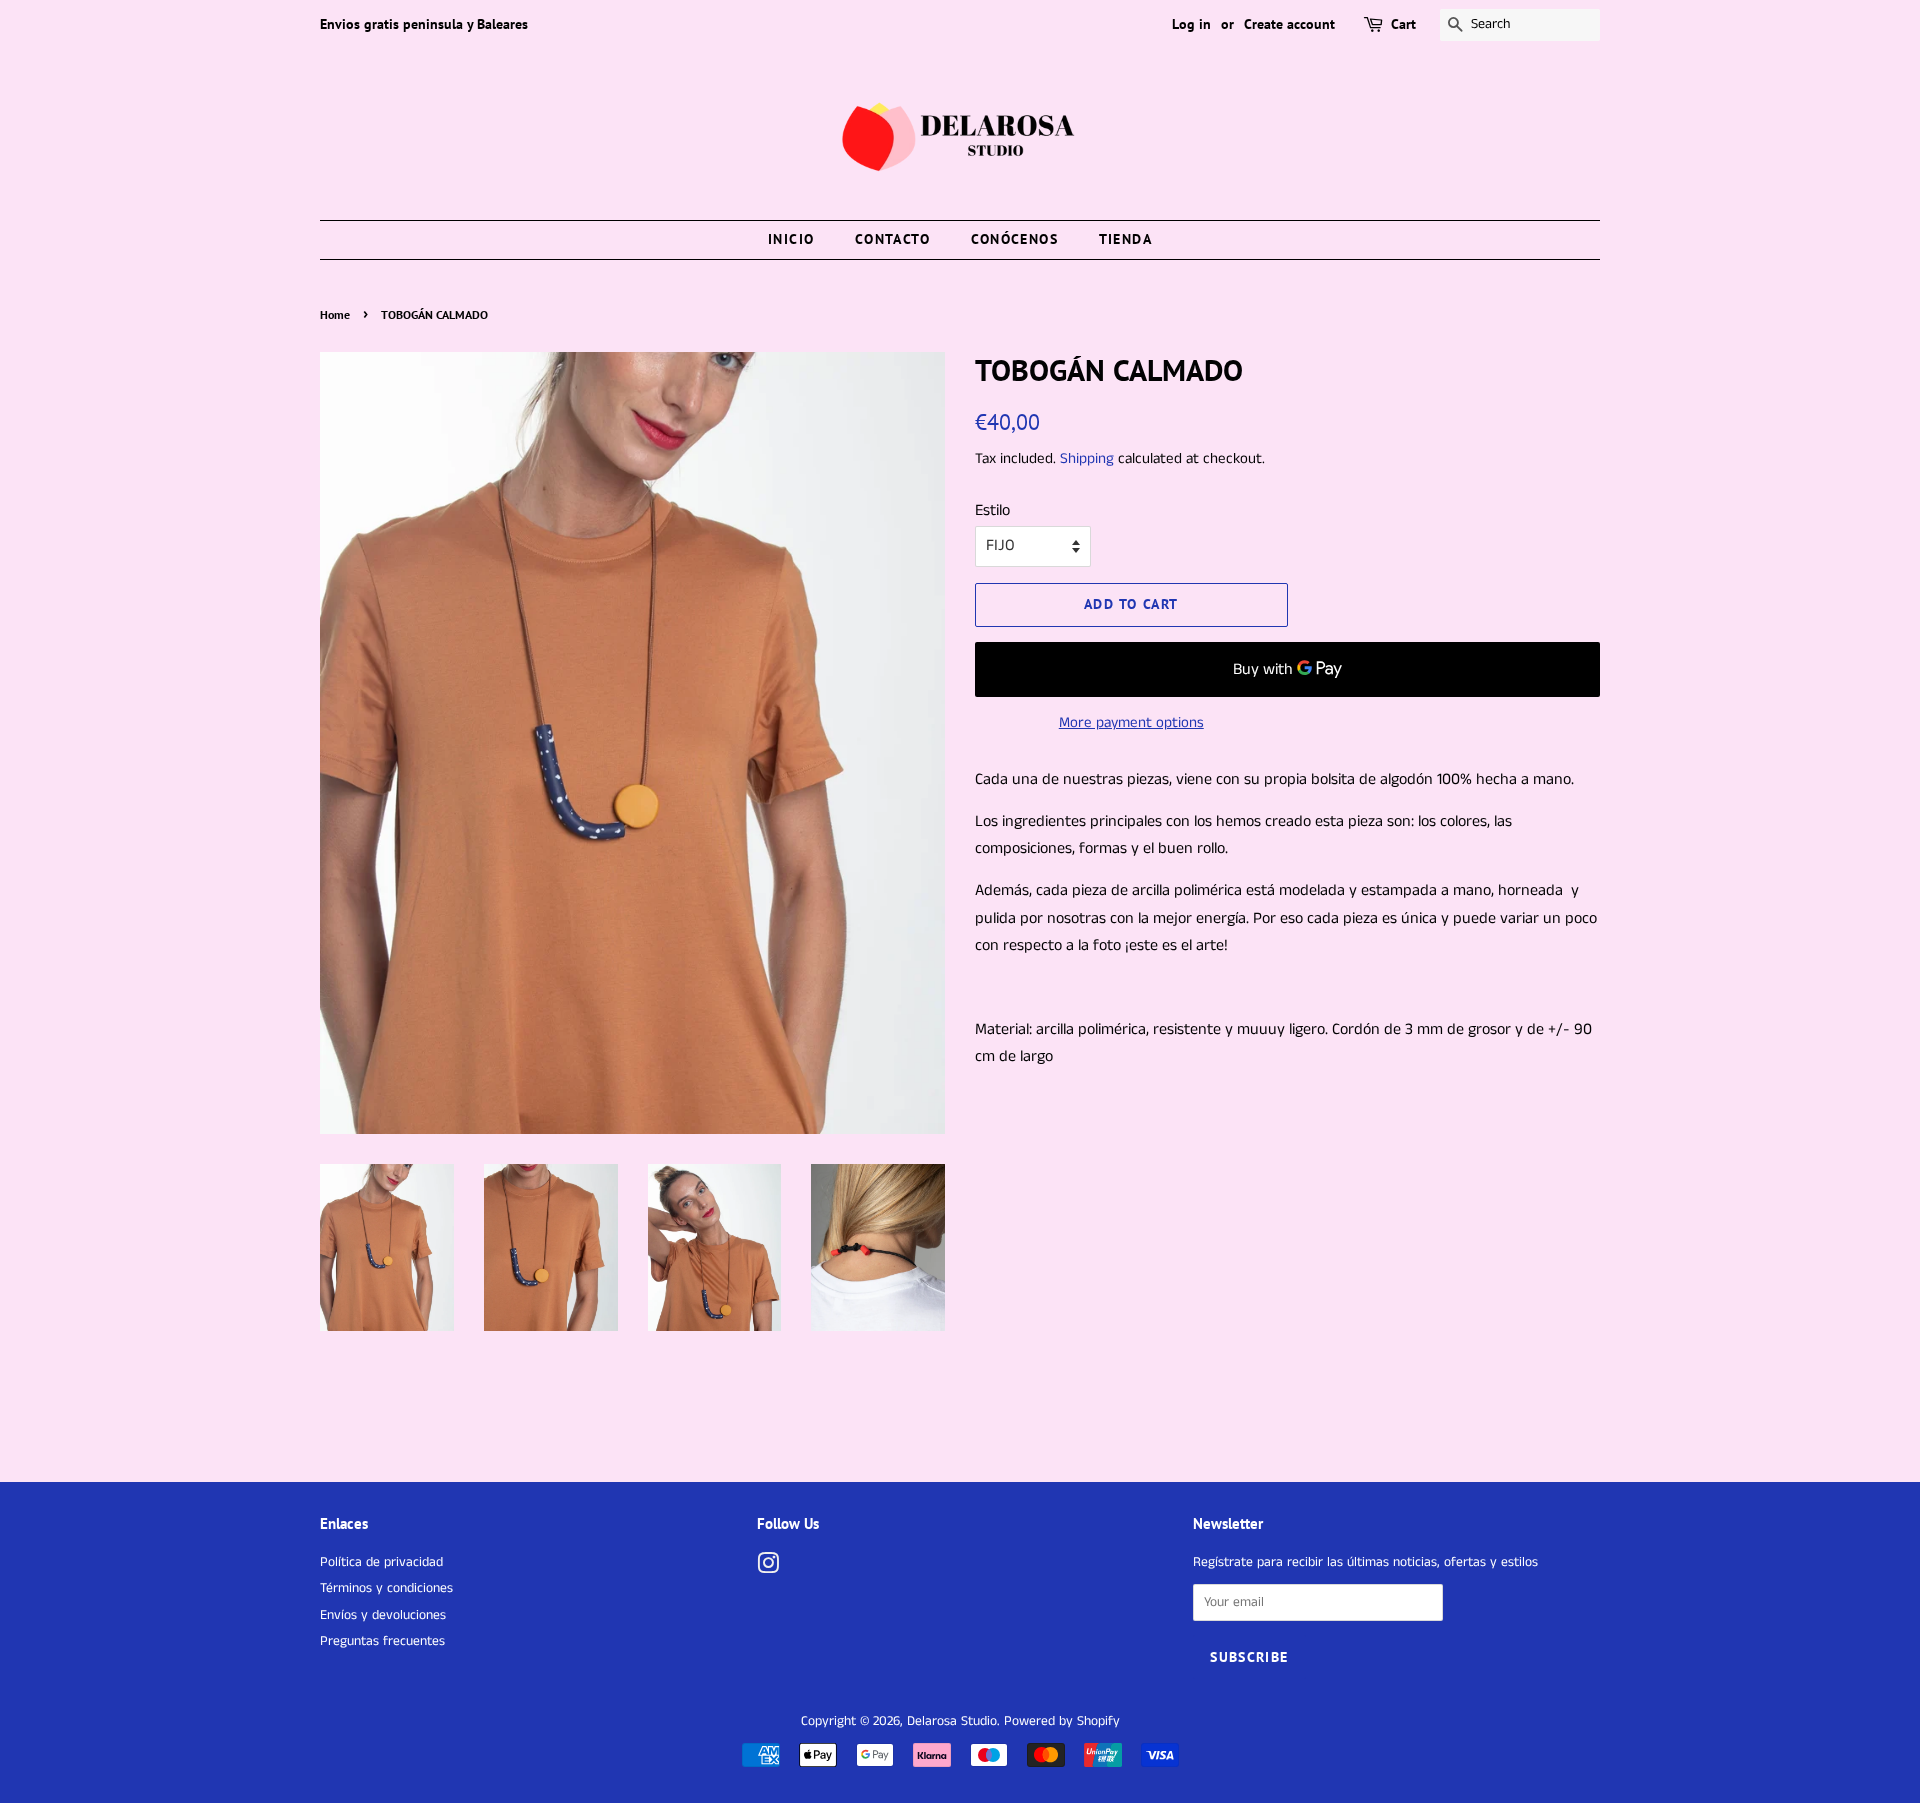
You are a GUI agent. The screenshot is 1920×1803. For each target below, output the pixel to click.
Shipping (1087, 458)
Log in (1191, 24)
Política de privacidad (381, 1562)
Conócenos (1015, 239)
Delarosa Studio (952, 1721)
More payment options (1131, 722)
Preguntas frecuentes (382, 1641)
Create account (1289, 24)
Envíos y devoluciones (383, 1615)
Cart (1403, 24)
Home (335, 314)
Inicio (791, 239)
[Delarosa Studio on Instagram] (768, 1568)
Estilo (992, 510)
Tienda (1125, 239)
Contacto (892, 239)
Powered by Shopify (1062, 1721)
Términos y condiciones (386, 1588)
